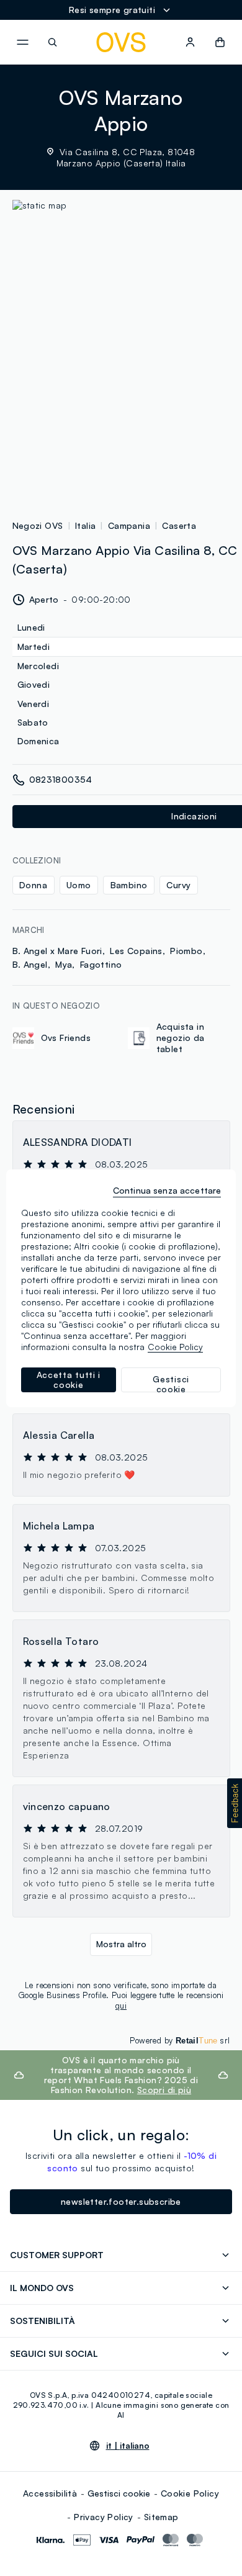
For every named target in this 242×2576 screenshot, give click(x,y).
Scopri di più (164, 2090)
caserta (179, 525)
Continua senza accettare (167, 1190)
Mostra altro (121, 1944)
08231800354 (61, 779)
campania (129, 525)
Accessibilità (50, 2493)
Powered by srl (180, 2040)
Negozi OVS (38, 525)
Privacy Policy (104, 2517)
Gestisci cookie (119, 2493)
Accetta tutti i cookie (69, 1380)
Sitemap (161, 2517)
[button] (235, 1803)
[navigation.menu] (22, 42)
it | (128, 2446)
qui (121, 2006)
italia (85, 525)
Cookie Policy (190, 2493)
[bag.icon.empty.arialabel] (220, 42)
